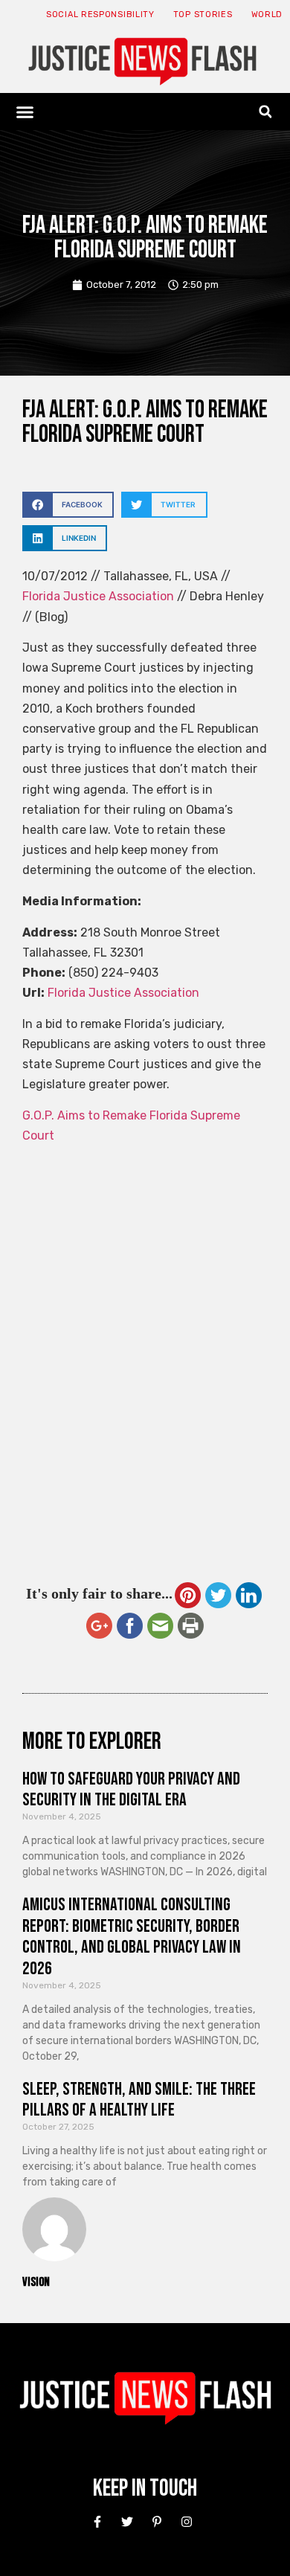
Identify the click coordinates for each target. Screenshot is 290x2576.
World (267, 15)
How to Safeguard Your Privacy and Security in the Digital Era (131, 1790)
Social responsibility (100, 15)
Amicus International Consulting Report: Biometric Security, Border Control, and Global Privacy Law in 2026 (132, 1937)
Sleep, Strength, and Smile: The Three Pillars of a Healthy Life (139, 2100)
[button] (25, 112)
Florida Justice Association (98, 596)
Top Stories (203, 15)
